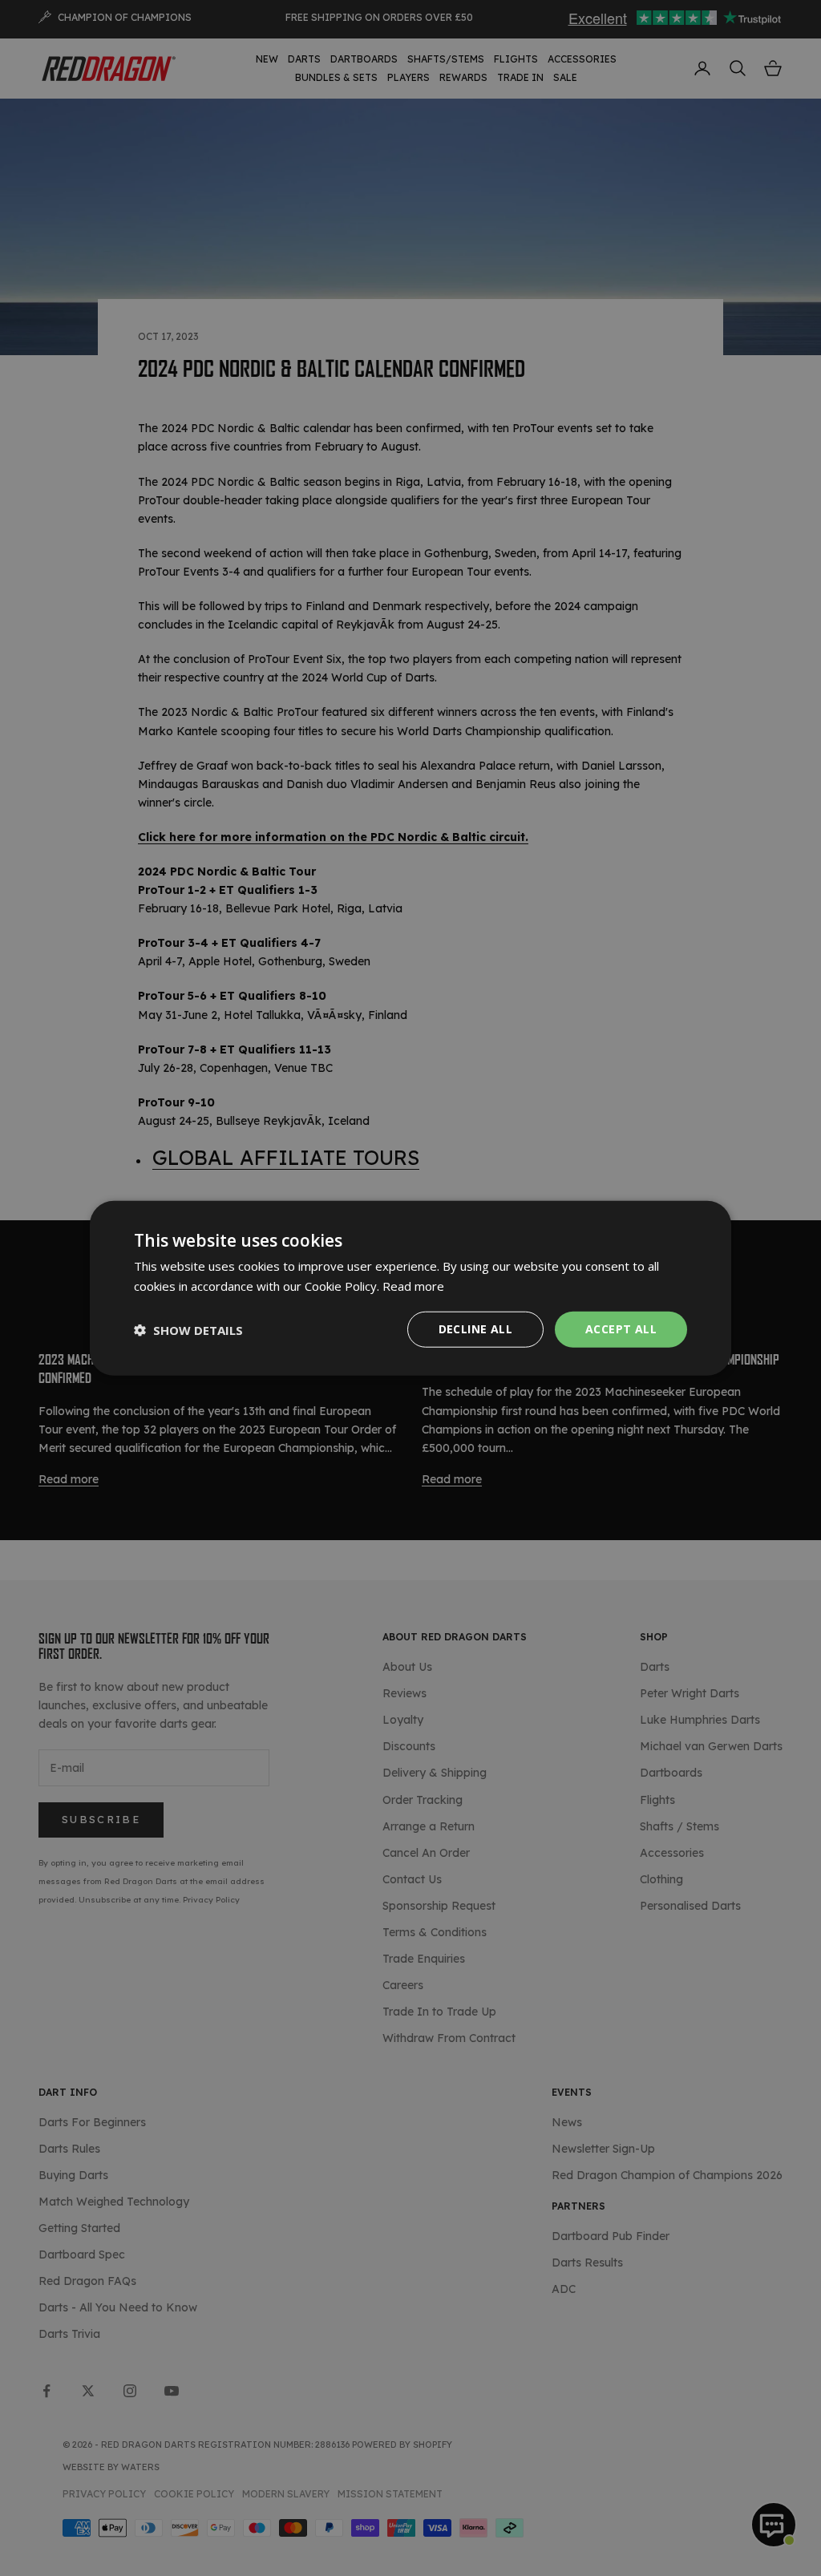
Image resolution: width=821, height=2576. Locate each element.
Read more (413, 1285)
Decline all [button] (475, 1329)
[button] (188, 1329)
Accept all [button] (621, 1329)
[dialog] (410, 1288)
